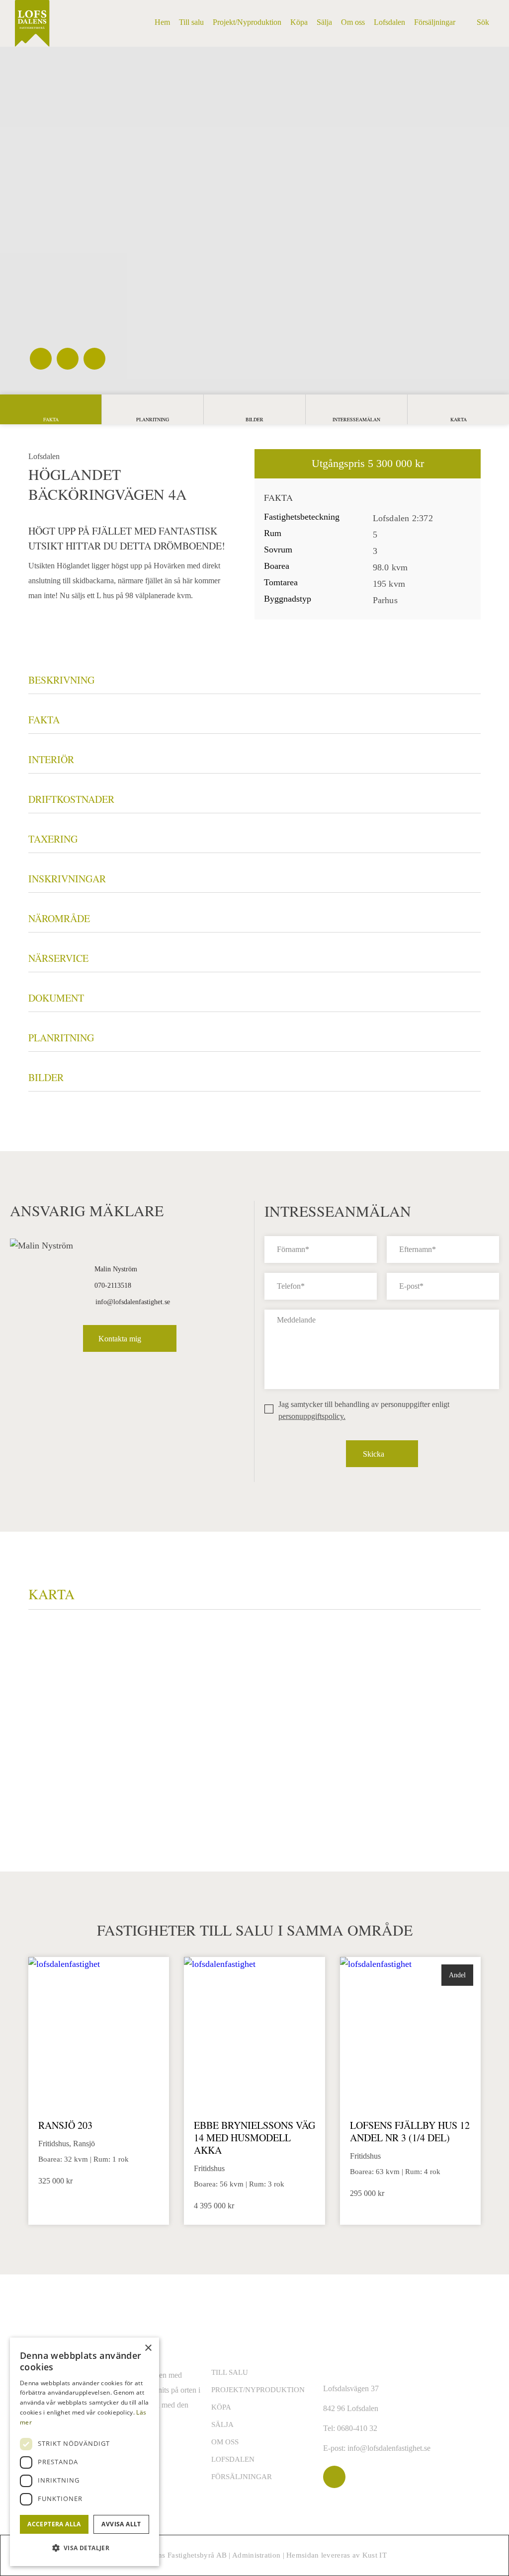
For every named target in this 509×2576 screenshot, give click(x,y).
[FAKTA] (51, 409)
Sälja (222, 2424)
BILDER (46, 1077)
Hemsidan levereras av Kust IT (337, 2555)
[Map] (254, 1741)
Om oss (225, 2442)
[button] (85, 2548)
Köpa (221, 2407)
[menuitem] (162, 22)
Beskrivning (61, 680)
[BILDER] (254, 409)
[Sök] (479, 30)
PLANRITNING (61, 1038)
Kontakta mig (120, 1339)
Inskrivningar (67, 879)
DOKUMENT (56, 998)
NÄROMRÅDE (59, 918)
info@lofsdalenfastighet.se (133, 1302)
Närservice (58, 958)
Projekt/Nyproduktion (258, 2390)
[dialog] (85, 2452)
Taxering (53, 839)
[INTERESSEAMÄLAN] (356, 409)
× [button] (148, 2348)
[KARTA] (458, 409)
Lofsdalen (233, 2459)
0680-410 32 (357, 2428)
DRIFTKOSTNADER (71, 799)
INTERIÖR (51, 759)
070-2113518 (113, 1286)
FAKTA (44, 720)
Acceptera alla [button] (54, 2524)
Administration (256, 2555)
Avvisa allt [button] (121, 2524)
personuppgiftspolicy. (312, 1416)
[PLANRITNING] (153, 409)
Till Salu (230, 2372)
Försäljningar (242, 2477)
